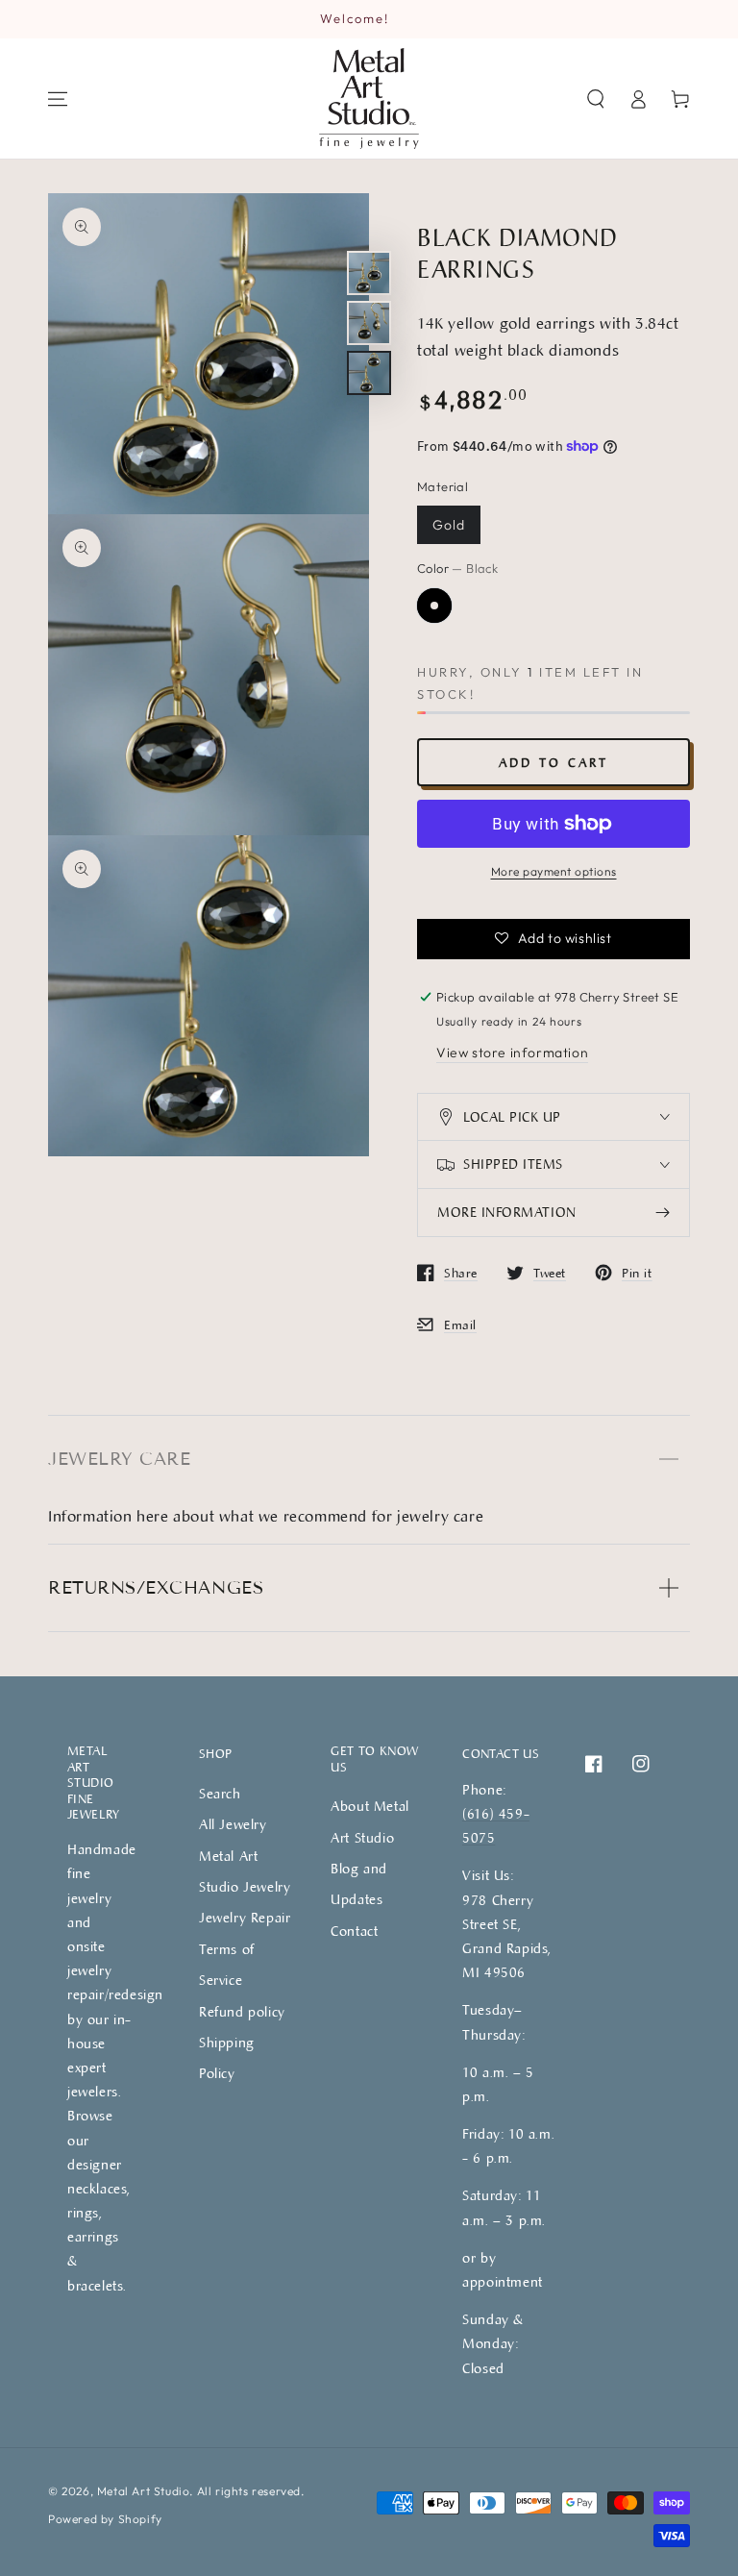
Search (220, 1793)
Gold (449, 525)
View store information (512, 1053)
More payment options (554, 871)
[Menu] (58, 99)
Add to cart (553, 762)
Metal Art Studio (144, 2491)
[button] (596, 99)
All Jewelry (233, 1824)
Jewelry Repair (245, 1917)
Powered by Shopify (105, 2519)
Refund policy (242, 2011)
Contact (354, 1931)
